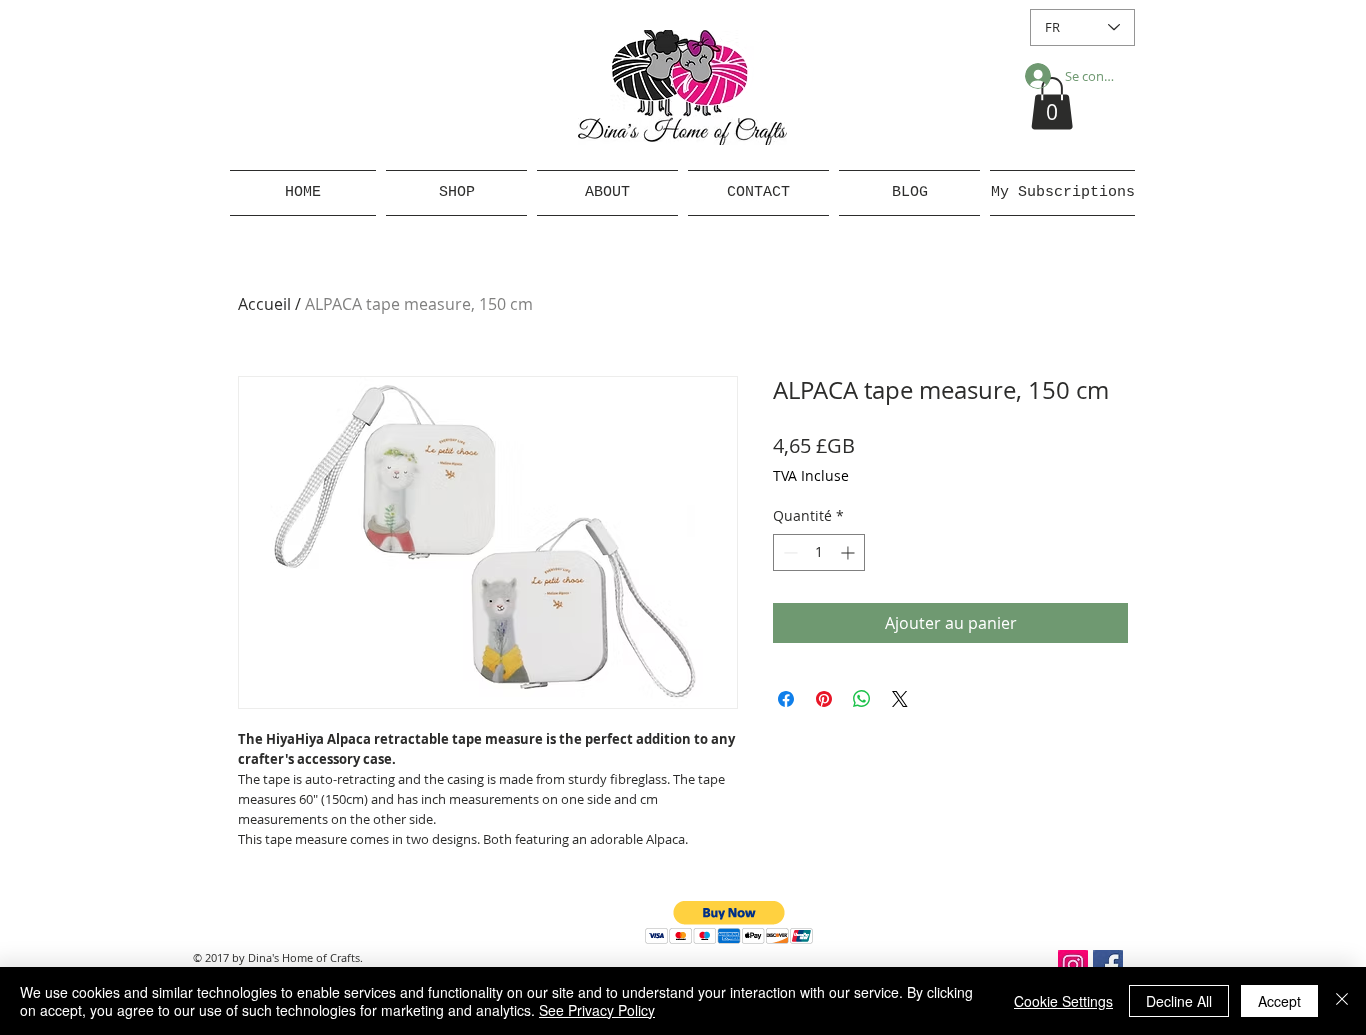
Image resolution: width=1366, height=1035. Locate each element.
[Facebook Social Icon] (1108, 965)
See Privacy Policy (597, 1010)
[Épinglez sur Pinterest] (824, 699)
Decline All (1179, 1001)
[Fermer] (1342, 1001)
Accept (1279, 1001)
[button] (1052, 103)
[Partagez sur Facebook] (786, 699)
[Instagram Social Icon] (1073, 965)
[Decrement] (788, 552)
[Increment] (849, 552)
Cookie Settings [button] (1063, 1001)
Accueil (264, 304)
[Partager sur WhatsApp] (862, 699)
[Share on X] (900, 699)
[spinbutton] (819, 552)
